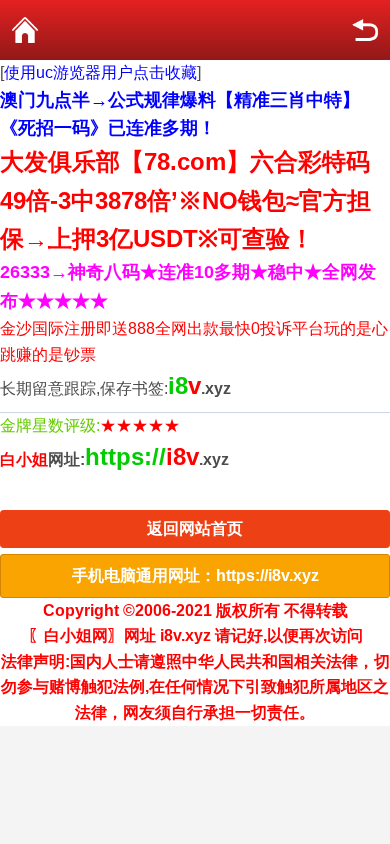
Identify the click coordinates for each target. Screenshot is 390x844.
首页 (25, 30)
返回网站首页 (195, 528)
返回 (365, 30)
